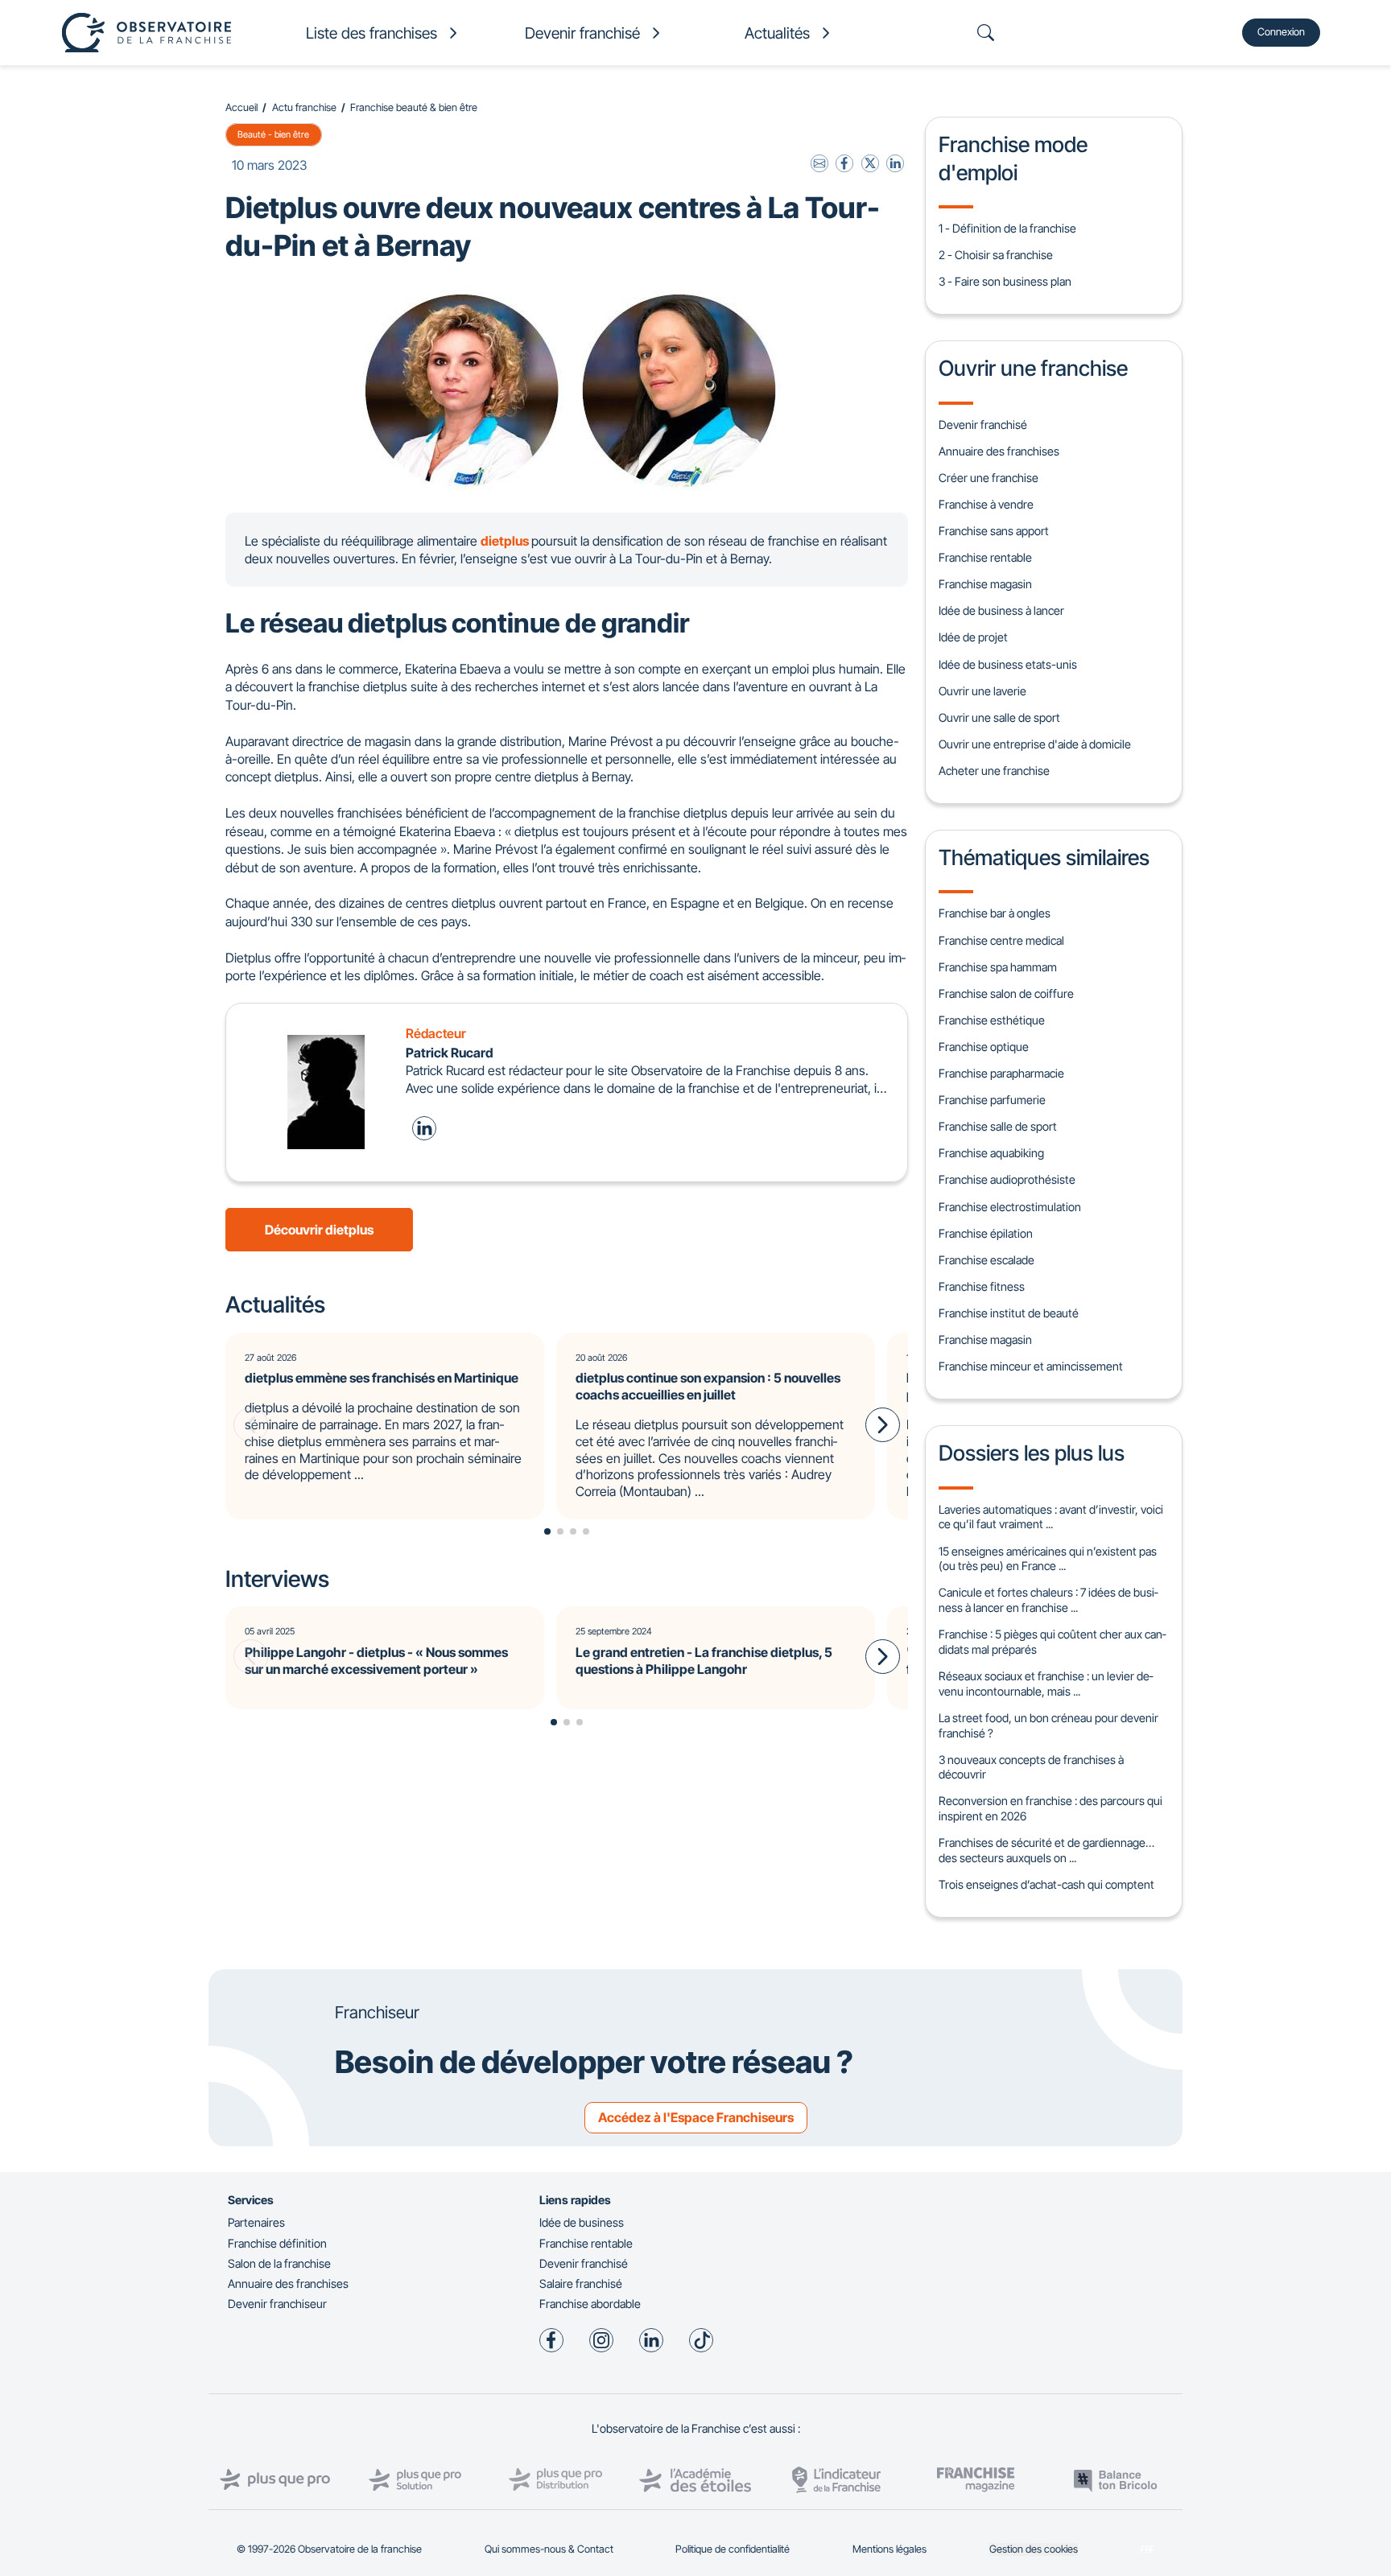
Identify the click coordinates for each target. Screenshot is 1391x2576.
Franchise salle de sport (998, 1126)
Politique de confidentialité (733, 2549)
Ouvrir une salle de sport (999, 717)
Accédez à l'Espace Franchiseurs (696, 2117)
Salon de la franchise (279, 2263)
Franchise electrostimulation (1010, 1207)
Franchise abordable (590, 2304)
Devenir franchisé (983, 425)
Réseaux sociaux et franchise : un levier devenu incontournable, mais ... (1046, 1684)
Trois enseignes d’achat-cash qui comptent (1046, 1884)
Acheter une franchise (994, 771)
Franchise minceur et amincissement (1031, 1366)
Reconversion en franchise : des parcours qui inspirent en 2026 (1050, 1808)
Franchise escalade (986, 1260)
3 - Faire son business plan (1005, 281)
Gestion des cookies (1034, 2549)
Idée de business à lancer (1001, 610)
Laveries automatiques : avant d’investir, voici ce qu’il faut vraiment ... (1051, 1517)
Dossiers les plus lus (1032, 1453)
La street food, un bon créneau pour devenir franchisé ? (1048, 1725)
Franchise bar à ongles (995, 913)
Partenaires (256, 2222)
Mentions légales (889, 2549)
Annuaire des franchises (999, 451)
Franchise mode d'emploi (1013, 158)
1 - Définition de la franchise (1007, 228)
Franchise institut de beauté (1009, 1313)
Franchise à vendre (986, 504)
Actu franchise (304, 107)
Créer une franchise (989, 478)
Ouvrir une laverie (982, 691)
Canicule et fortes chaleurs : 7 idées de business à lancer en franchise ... (1048, 1600)
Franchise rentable (985, 557)
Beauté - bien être (273, 134)
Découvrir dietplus (319, 1230)
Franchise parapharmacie (1001, 1073)
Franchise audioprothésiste (1007, 1179)
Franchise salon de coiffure (1006, 993)
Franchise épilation (986, 1233)
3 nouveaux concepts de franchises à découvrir (1031, 1767)
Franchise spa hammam (998, 967)
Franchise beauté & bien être (414, 107)
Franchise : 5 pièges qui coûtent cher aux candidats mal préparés (1052, 1642)
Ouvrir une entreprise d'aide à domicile (1035, 744)
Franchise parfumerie (992, 1100)
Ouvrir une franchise (1033, 368)
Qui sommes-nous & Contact (549, 2549)
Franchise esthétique (992, 1020)
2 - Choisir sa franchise (996, 255)
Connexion (1281, 32)
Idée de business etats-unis (1008, 664)
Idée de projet (973, 637)
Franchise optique (984, 1047)
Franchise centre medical (1001, 940)
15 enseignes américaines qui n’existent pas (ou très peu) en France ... (1048, 1559)
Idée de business (582, 2222)
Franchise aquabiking (991, 1153)
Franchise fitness (982, 1286)
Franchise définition (277, 2243)
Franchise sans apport (994, 531)
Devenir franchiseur (277, 2304)
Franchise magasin (985, 584)
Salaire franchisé (581, 2283)
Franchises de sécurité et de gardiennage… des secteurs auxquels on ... (1046, 1850)
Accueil (241, 107)
